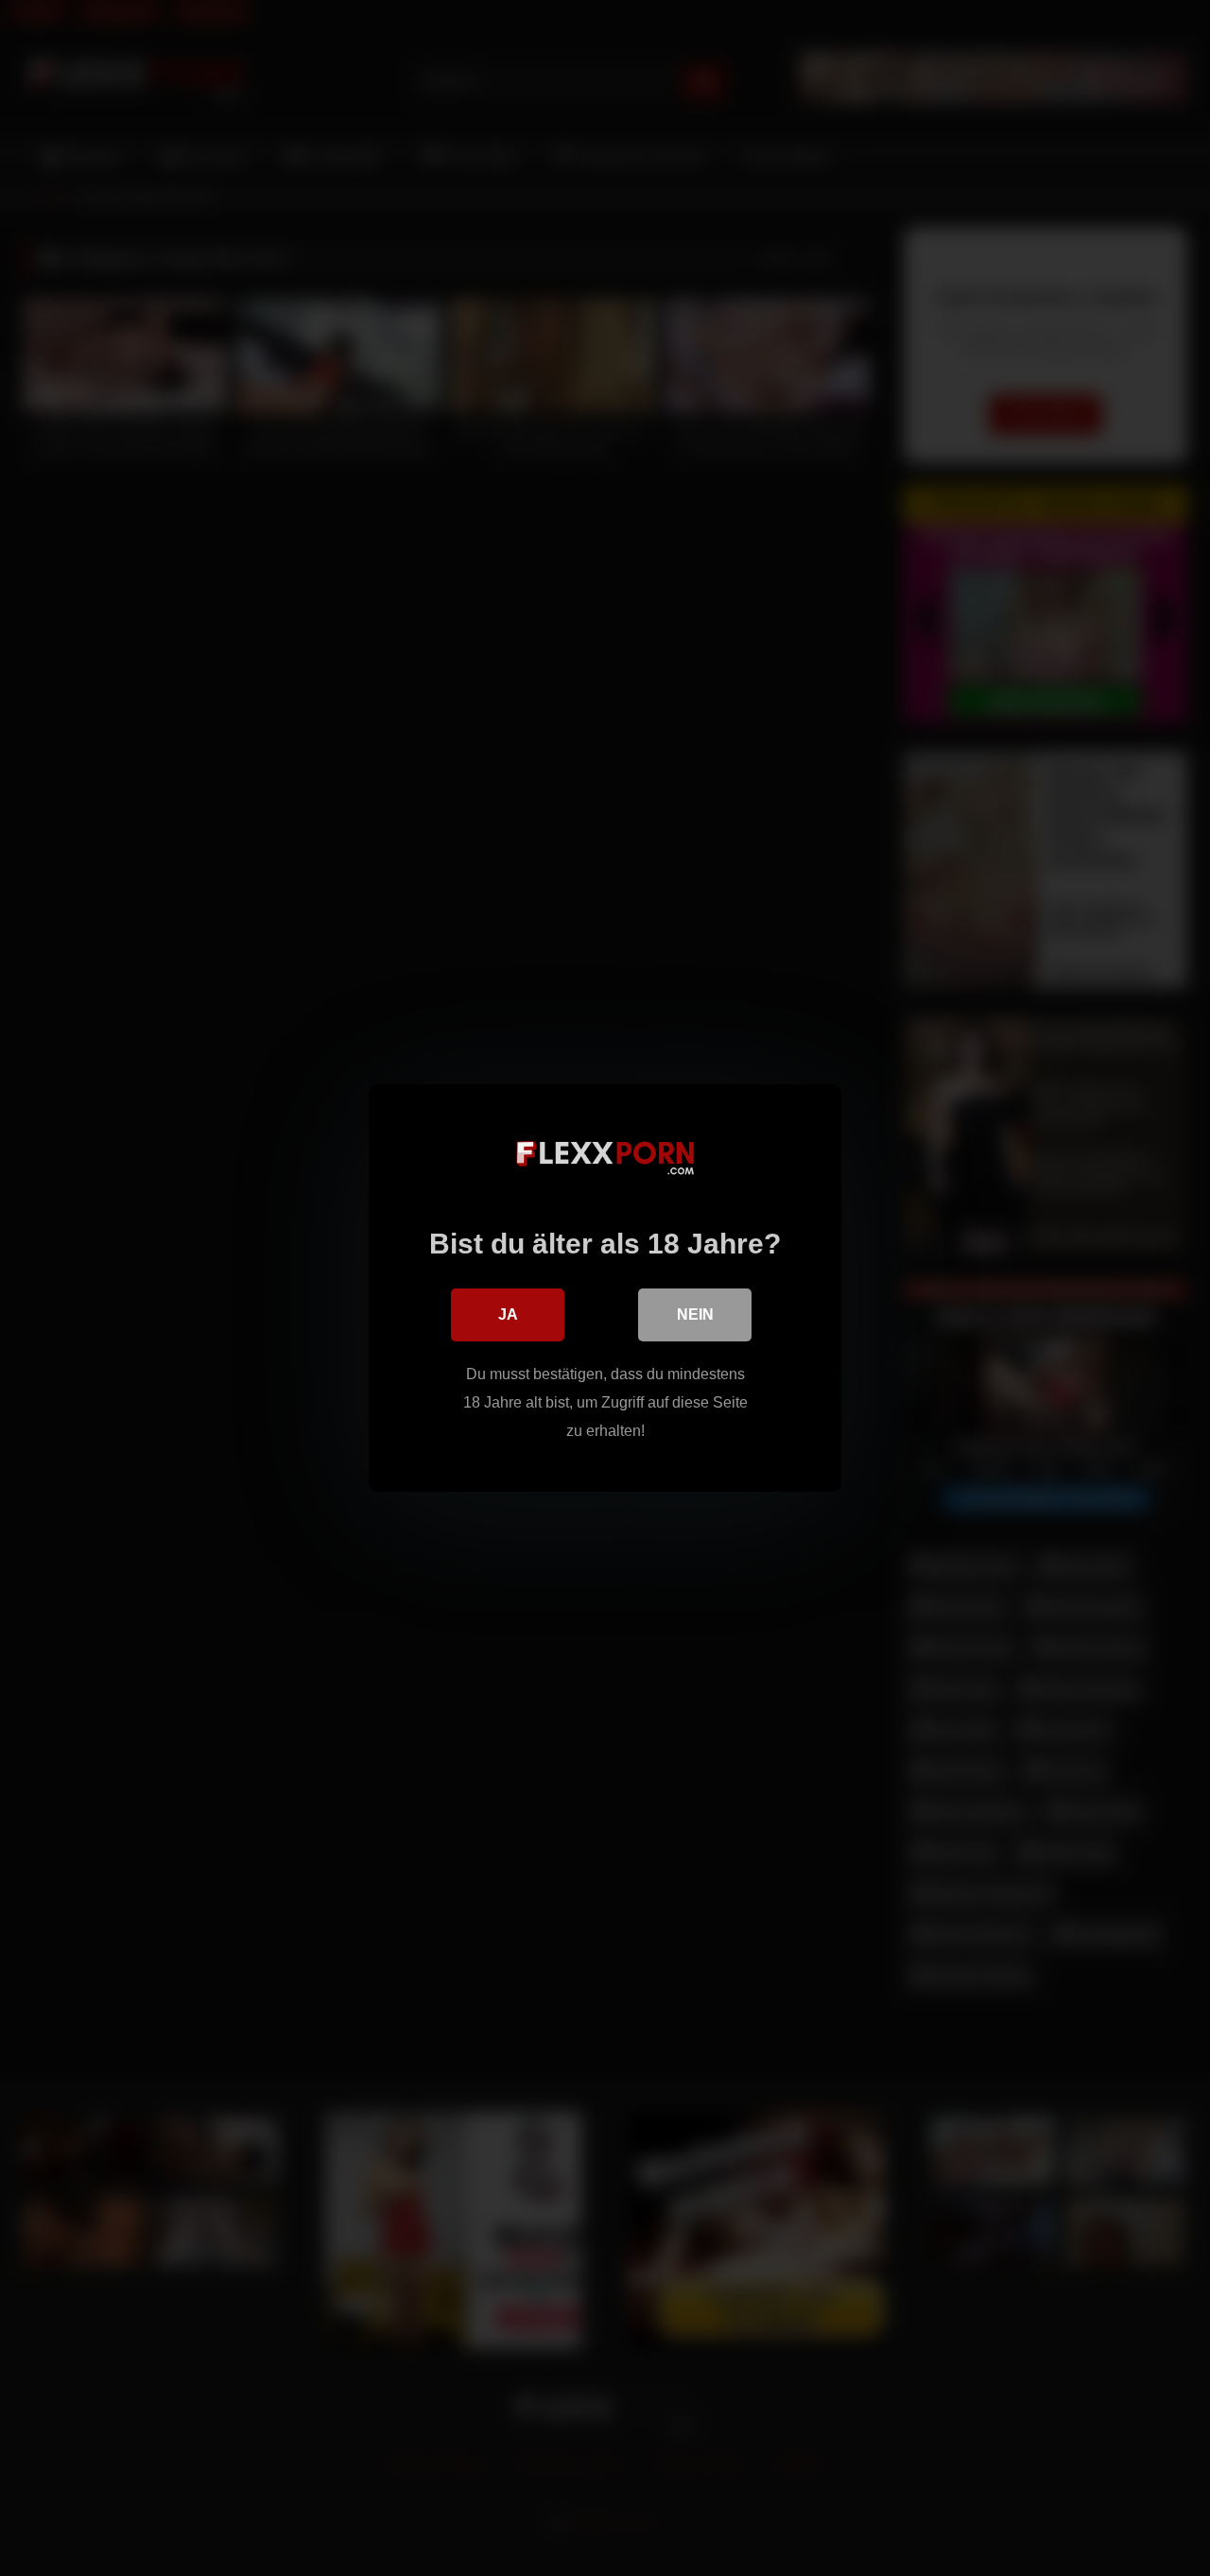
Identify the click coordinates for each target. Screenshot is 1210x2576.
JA (508, 1314)
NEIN (695, 1314)
